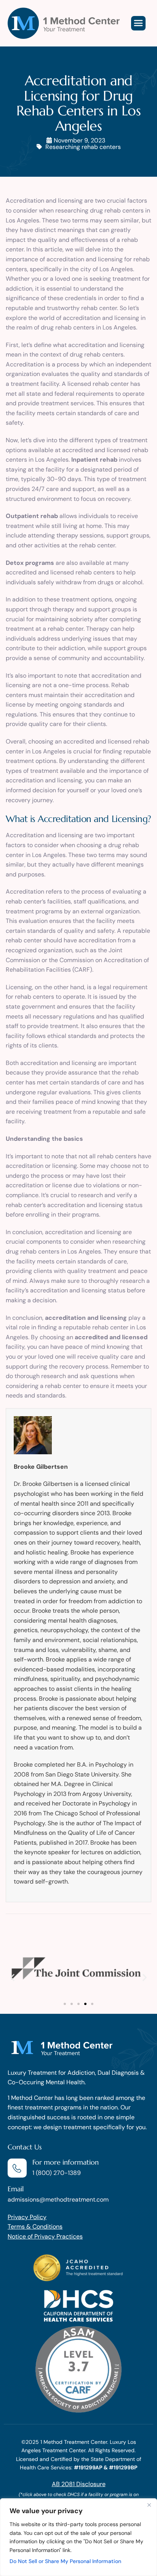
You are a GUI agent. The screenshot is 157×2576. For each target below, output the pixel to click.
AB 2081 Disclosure (79, 2484)
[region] (78, 2537)
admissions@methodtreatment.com (58, 2199)
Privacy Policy (27, 2217)
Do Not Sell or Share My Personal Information (65, 2561)
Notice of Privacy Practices (45, 2236)
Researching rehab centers (83, 147)
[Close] (149, 2505)
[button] (12, 1977)
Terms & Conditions (35, 2227)
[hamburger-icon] (138, 23)
